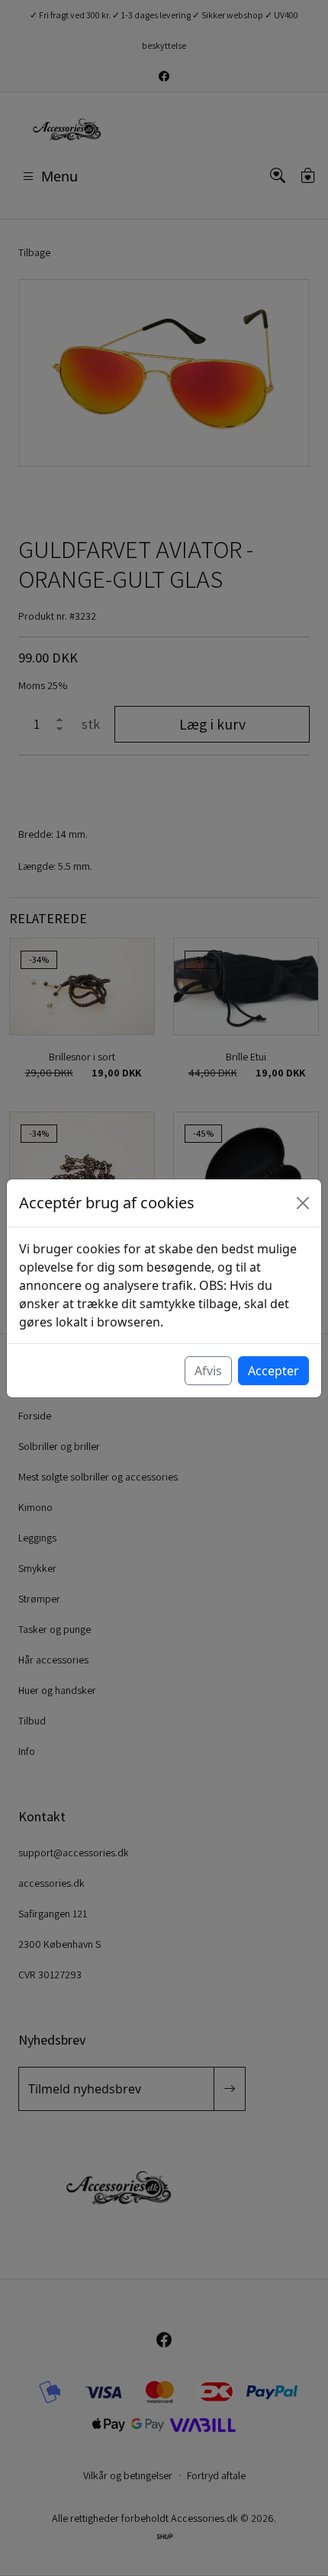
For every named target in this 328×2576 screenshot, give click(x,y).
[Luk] (303, 1203)
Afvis (208, 1371)
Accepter (273, 1371)
